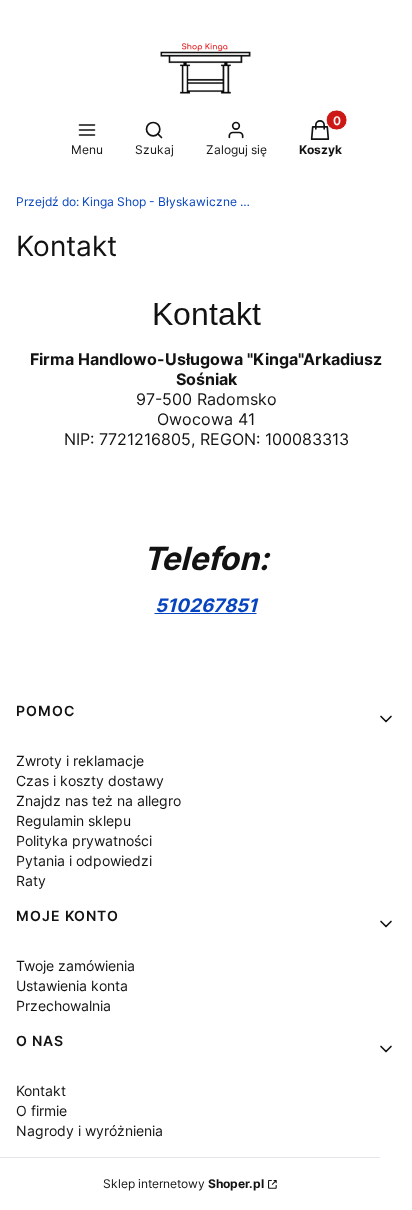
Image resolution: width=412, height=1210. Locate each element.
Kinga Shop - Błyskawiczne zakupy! (136, 201)
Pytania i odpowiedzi (84, 860)
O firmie (41, 1110)
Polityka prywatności (84, 840)
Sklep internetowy (183, 1183)
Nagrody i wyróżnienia (89, 1130)
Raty (31, 880)
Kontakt (41, 1090)
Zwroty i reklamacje (80, 760)
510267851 (206, 605)
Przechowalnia (63, 1005)
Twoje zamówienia (75, 965)
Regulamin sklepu (73, 820)
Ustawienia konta (72, 985)
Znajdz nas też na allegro (98, 800)
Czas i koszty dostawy (90, 780)
